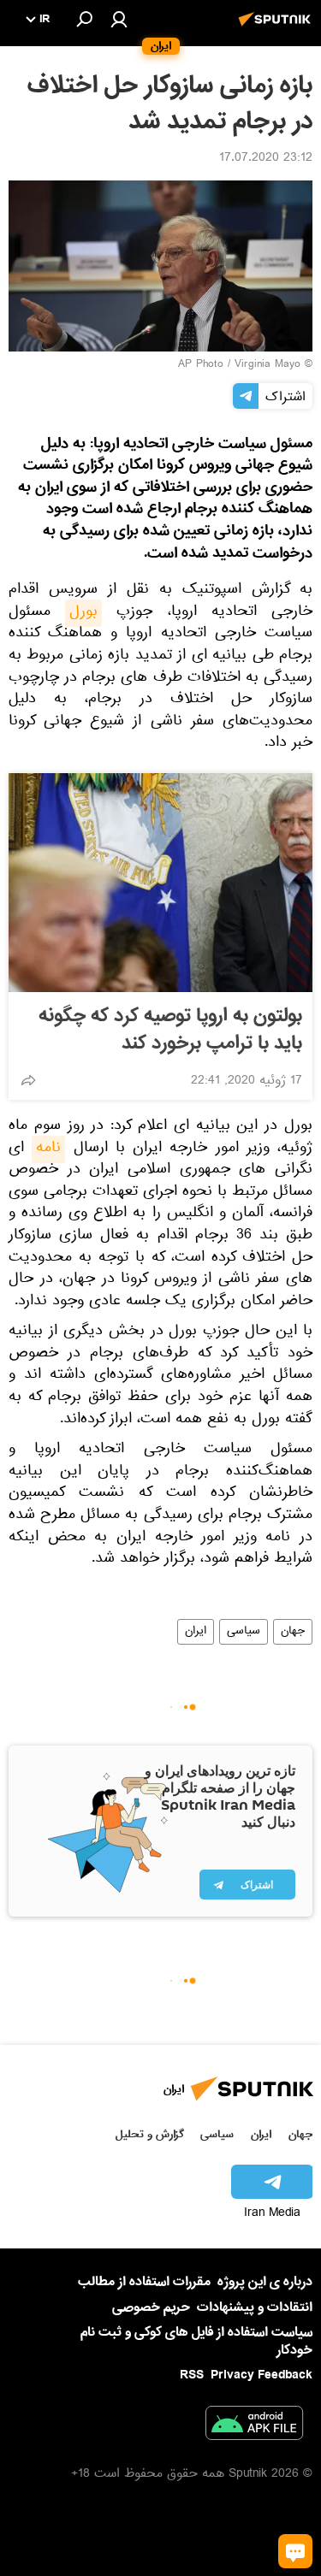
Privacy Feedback (262, 2375)
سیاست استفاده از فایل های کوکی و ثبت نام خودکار (196, 2341)
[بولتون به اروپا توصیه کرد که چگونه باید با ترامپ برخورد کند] (160, 883)
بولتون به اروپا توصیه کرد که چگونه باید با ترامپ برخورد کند (170, 1030)
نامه (48, 1149)
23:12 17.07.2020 (266, 159)
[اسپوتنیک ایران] (277, 28)
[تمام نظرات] (295, 2551)
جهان (293, 1632)
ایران (196, 1632)
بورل (83, 613)
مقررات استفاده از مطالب (144, 2282)
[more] (28, 1080)
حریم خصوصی (151, 2307)
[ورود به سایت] (119, 19)
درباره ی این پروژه (265, 2282)
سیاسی (244, 1632)
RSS (192, 2375)
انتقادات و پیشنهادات (255, 2308)
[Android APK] (254, 2426)
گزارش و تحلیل (150, 2134)
